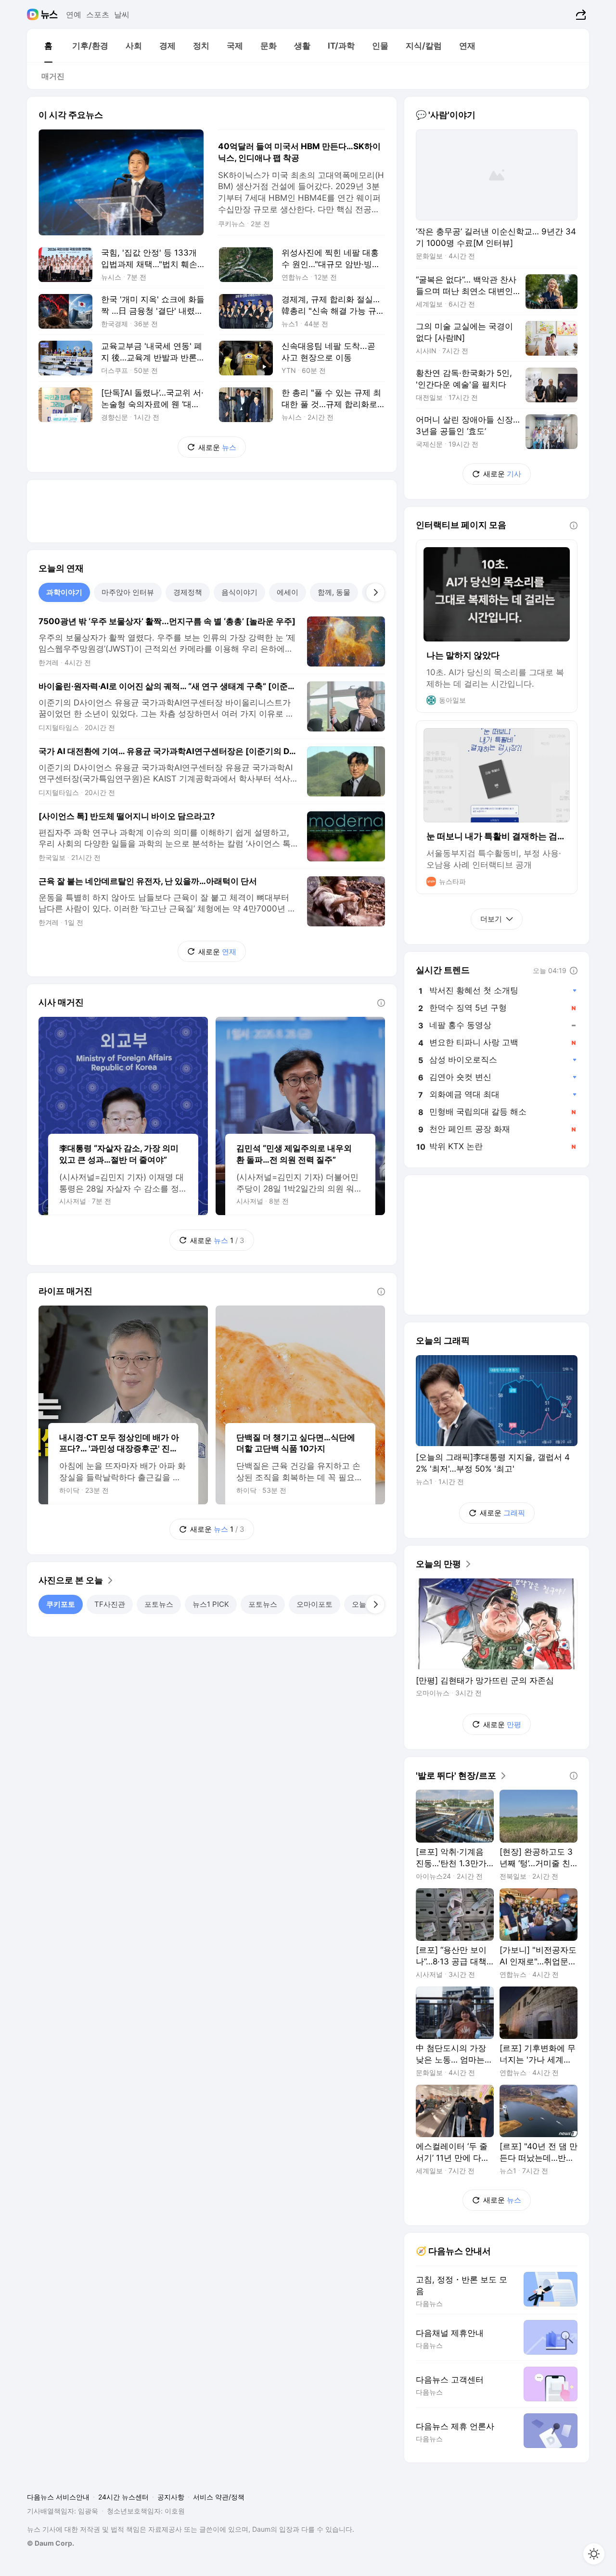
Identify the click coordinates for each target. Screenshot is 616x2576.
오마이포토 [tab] (314, 1604)
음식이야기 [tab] (239, 592)
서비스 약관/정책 (219, 2497)
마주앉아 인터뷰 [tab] (128, 592)
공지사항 (171, 2497)
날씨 (122, 14)
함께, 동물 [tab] (334, 592)
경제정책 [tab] (188, 592)
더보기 (491, 919)
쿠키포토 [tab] (61, 1604)
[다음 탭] (375, 592)
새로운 (217, 447)
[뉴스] (49, 14)
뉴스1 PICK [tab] (211, 1604)
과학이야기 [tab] (64, 592)
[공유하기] (580, 14)
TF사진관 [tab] (110, 1604)
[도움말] (381, 1003)
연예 (74, 14)
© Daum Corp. (51, 2543)
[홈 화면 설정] (594, 2554)
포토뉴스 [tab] (159, 1604)
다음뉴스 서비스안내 (58, 2497)
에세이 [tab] (288, 592)
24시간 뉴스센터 (123, 2497)
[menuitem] (48, 46)
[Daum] (34, 14)
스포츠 (98, 14)
